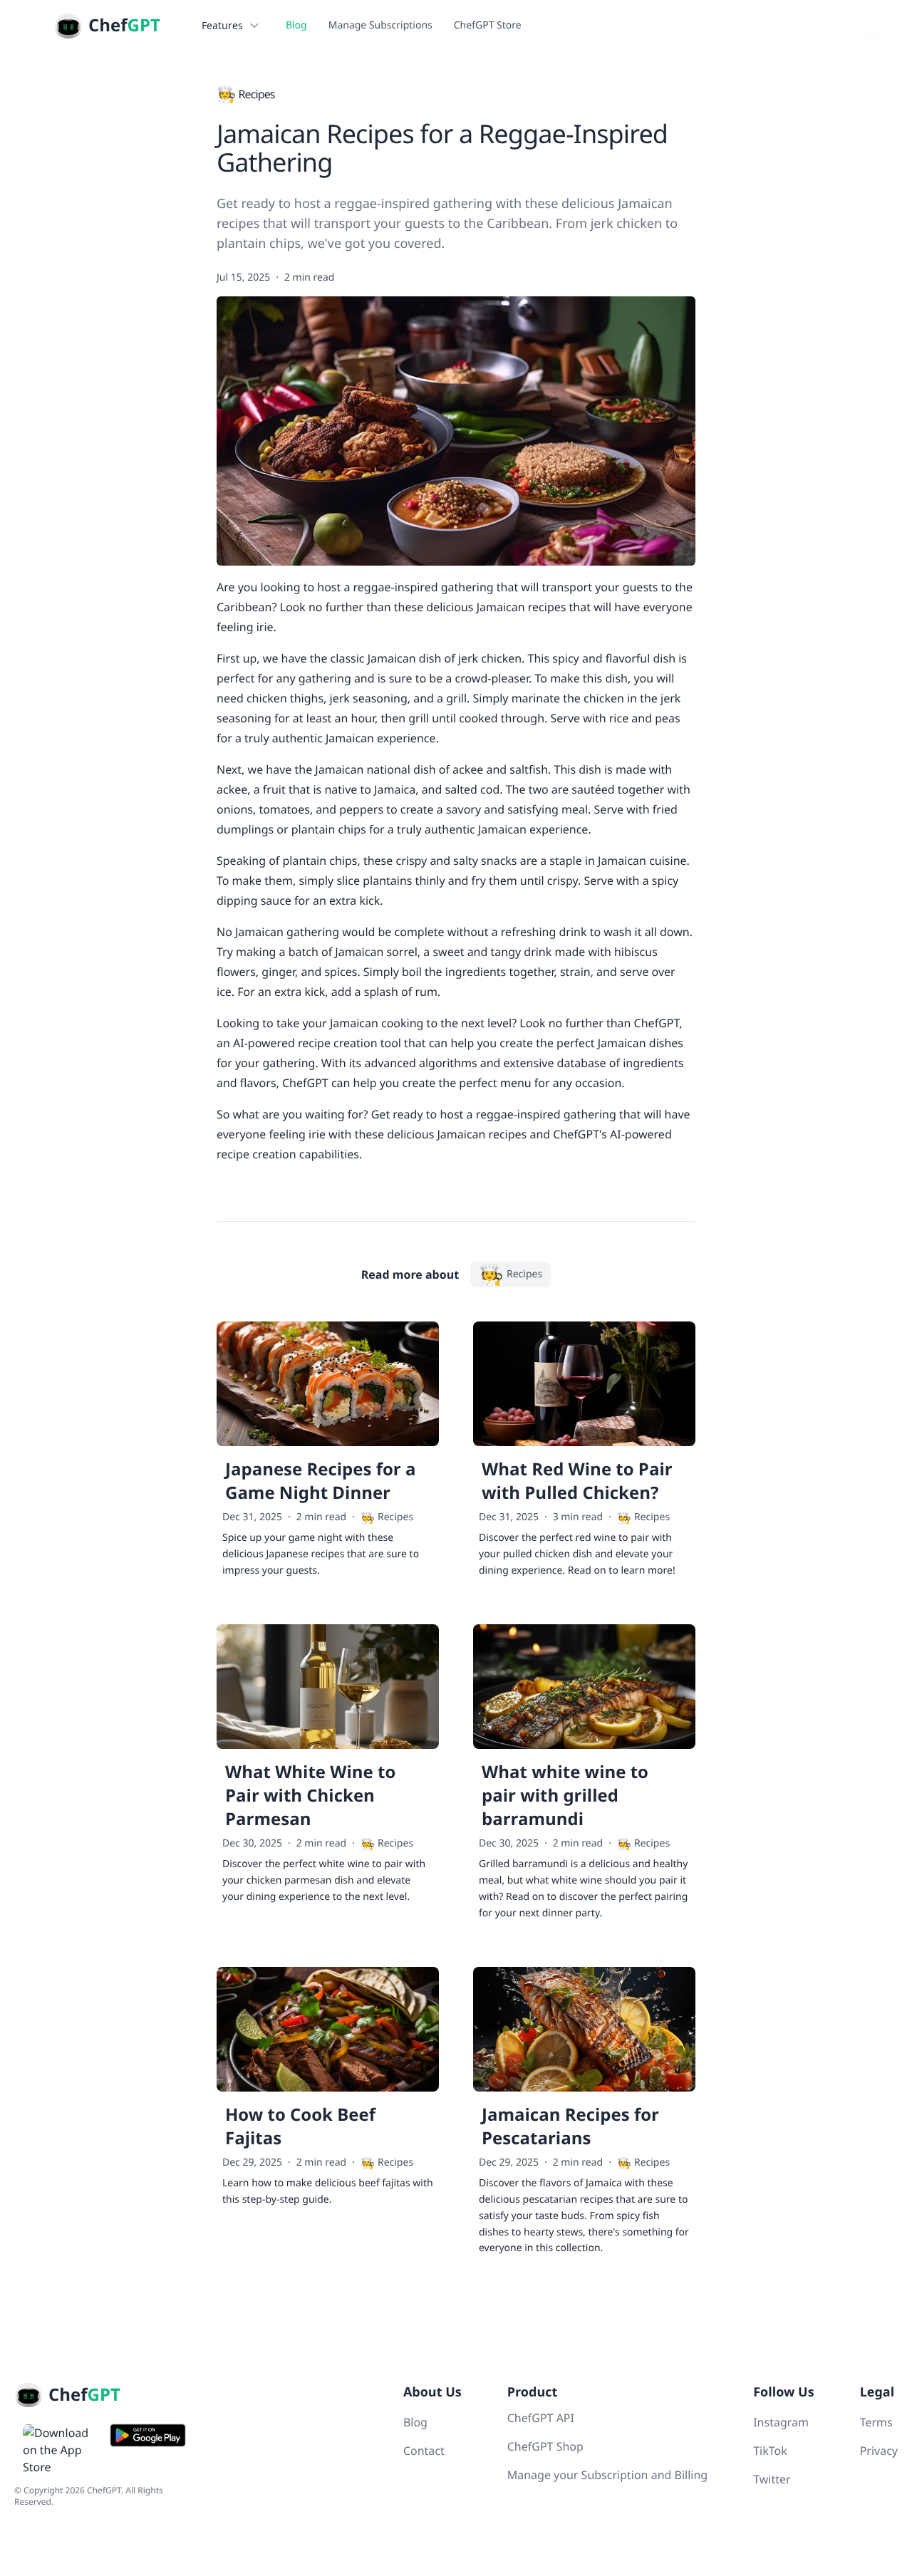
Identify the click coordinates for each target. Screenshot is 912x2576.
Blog (296, 25)
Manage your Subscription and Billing (607, 2475)
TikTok (770, 2451)
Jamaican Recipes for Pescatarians (570, 2126)
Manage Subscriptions (380, 25)
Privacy (879, 2451)
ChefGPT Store (488, 25)
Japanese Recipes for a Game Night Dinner (320, 1481)
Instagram (781, 2422)
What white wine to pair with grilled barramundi (565, 1796)
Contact (424, 2451)
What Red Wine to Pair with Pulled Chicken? (577, 1481)
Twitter (772, 2479)
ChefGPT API (541, 2418)
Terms (876, 2422)
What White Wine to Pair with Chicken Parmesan (310, 1796)
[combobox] (873, 26)
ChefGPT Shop (545, 2446)
